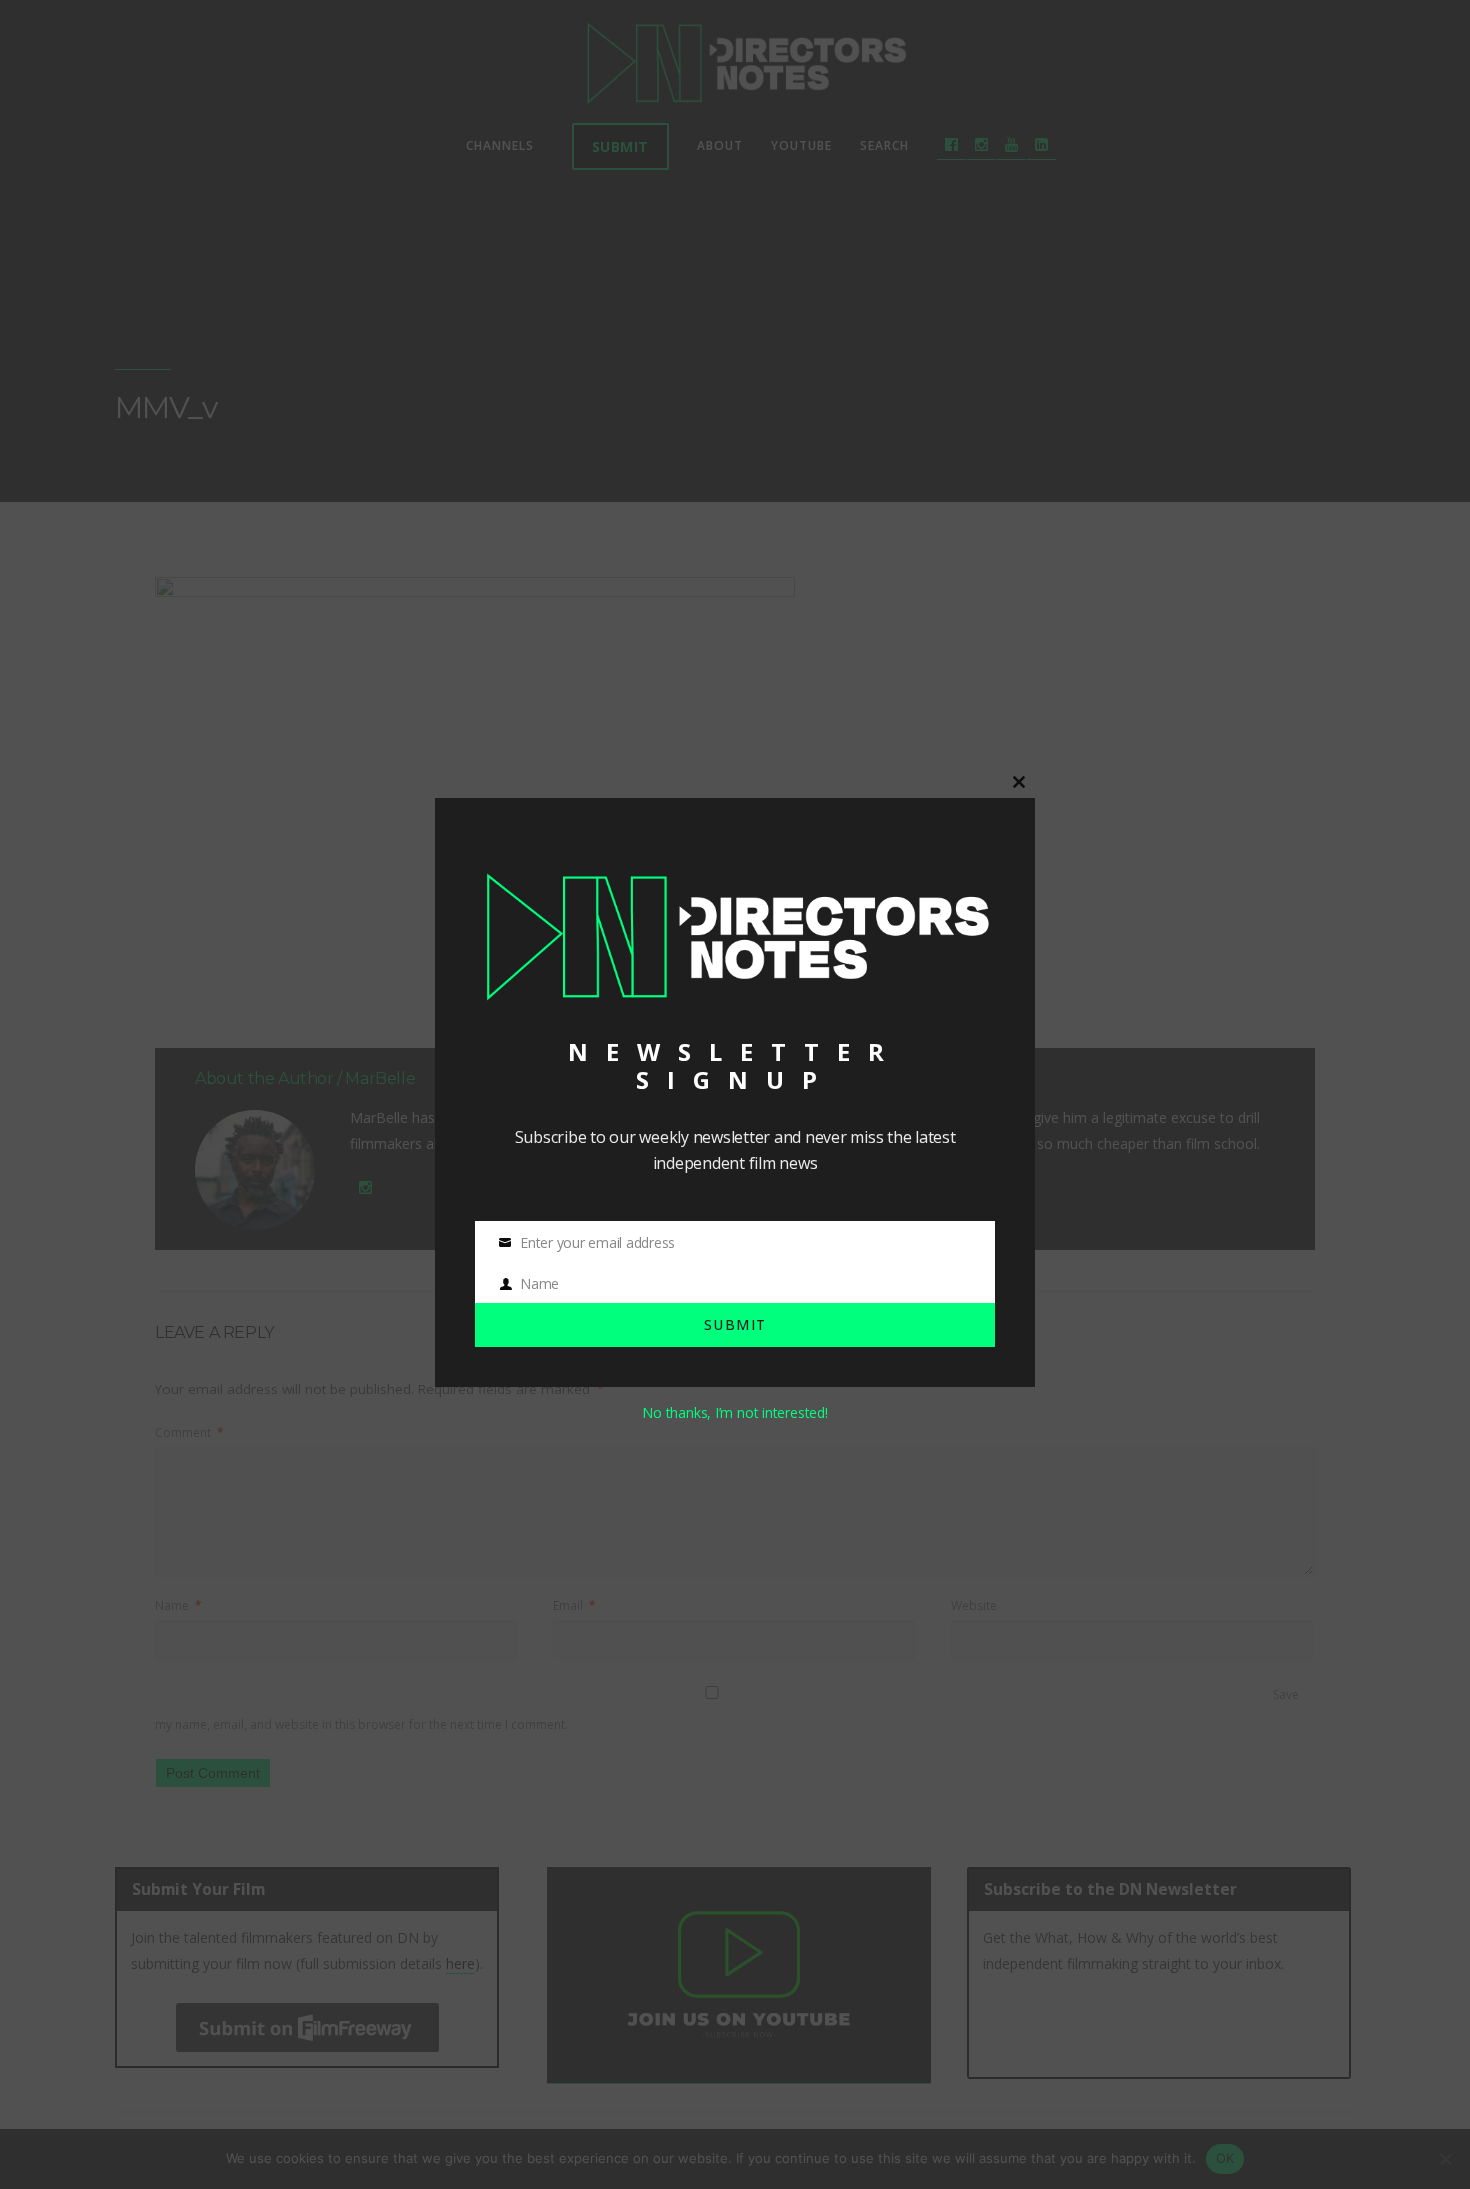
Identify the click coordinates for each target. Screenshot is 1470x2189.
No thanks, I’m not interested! (734, 1412)
